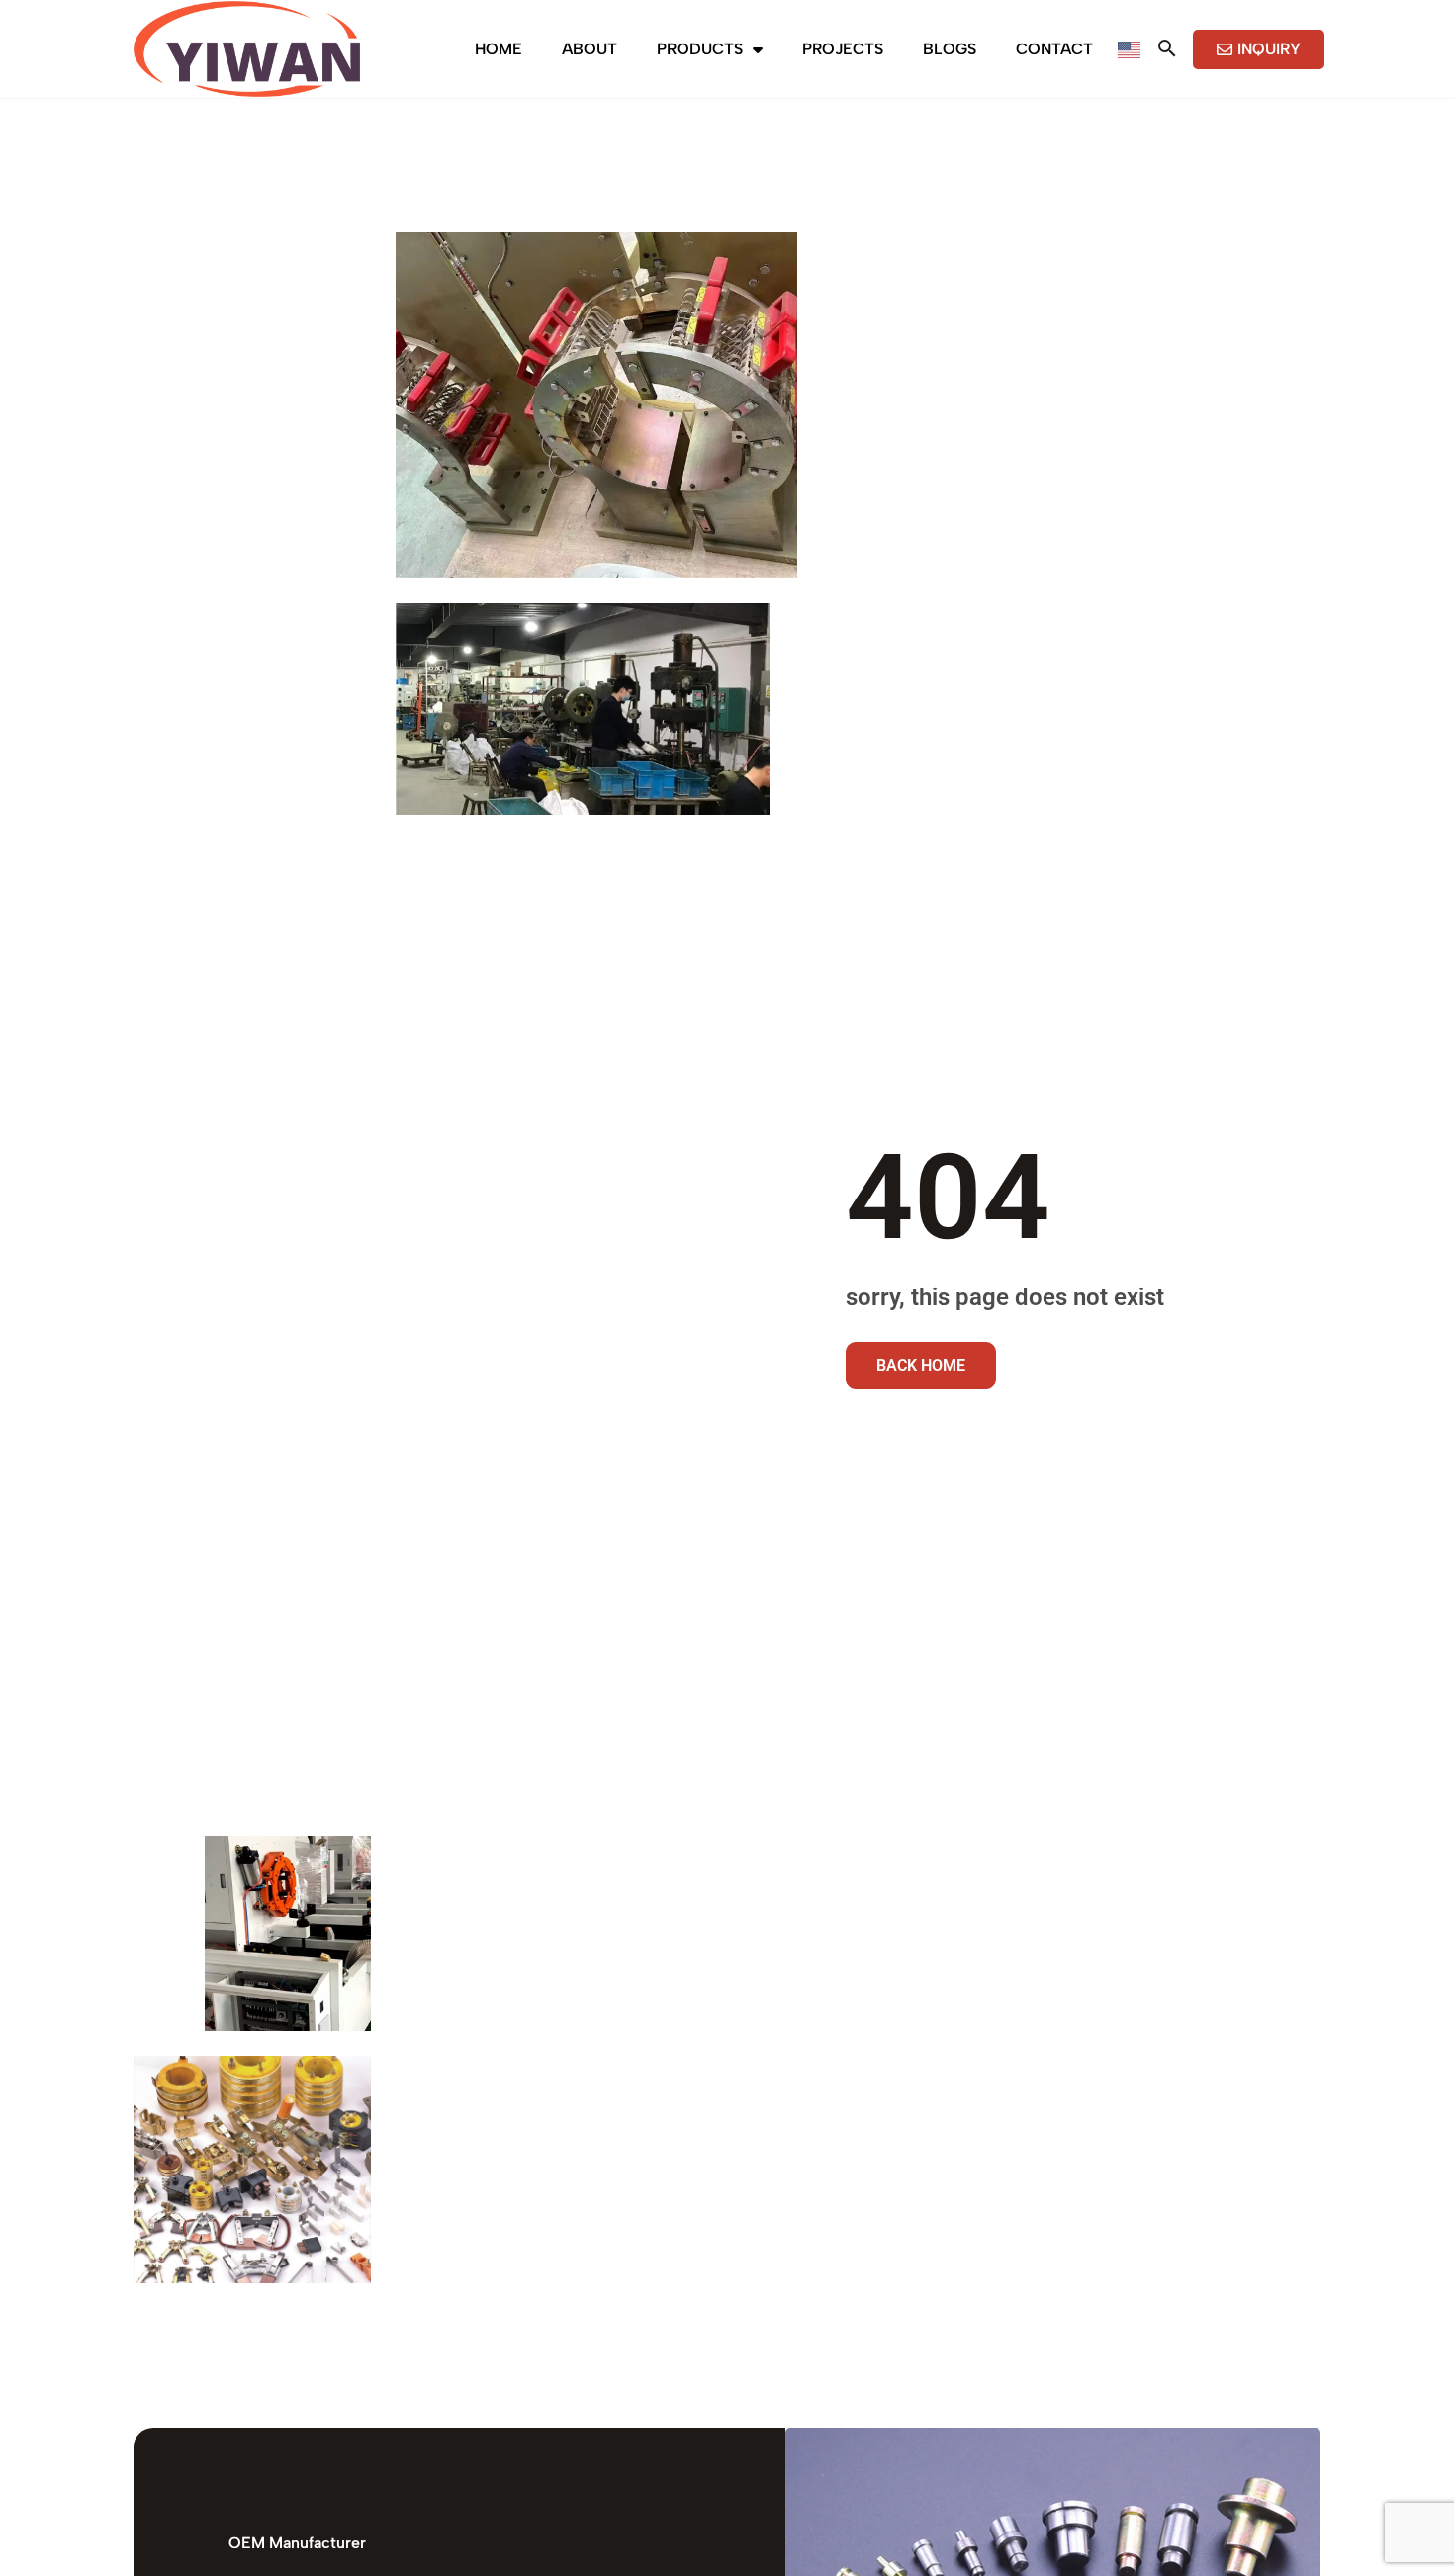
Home (499, 49)
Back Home (921, 1365)
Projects (843, 49)
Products (700, 49)
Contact (1054, 49)
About (590, 49)
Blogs (950, 49)
